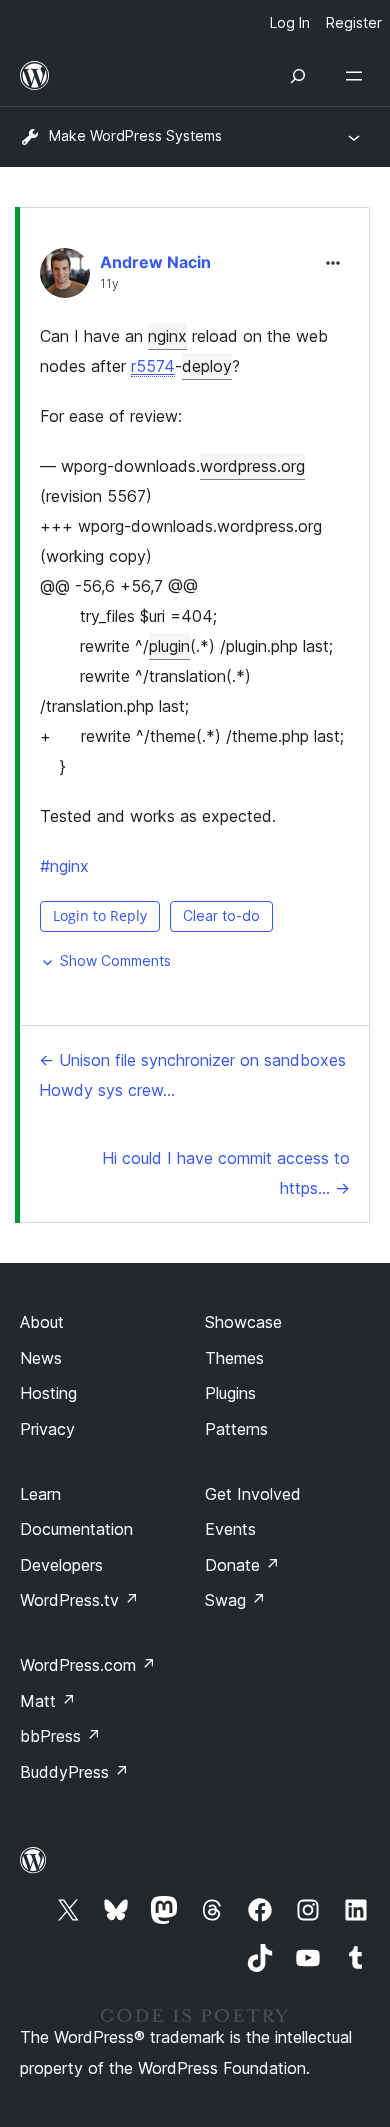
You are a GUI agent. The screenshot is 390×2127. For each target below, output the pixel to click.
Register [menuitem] (354, 22)
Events (230, 1529)
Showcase (243, 1322)
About (42, 1322)
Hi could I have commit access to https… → (226, 1173)
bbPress (60, 1736)
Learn (40, 1494)
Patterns (236, 1429)
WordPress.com (88, 1665)
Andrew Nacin (155, 262)
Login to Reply (100, 915)
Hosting (48, 1393)
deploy (207, 366)
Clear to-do (221, 915)
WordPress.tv (79, 1600)
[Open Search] (298, 76)
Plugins (230, 1393)
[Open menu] (358, 76)
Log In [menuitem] (290, 22)
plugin (169, 646)
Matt (48, 1701)
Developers (61, 1565)
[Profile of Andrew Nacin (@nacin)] (65, 277)
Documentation (76, 1529)
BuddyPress (74, 1772)
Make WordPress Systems (135, 135)
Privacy (47, 1429)
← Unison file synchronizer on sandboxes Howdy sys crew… (192, 1075)
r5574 (153, 366)
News (41, 1358)
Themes (234, 1358)
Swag (235, 1600)
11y (109, 284)
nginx (167, 336)
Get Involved (253, 1494)
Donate (242, 1565)
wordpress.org (252, 466)
